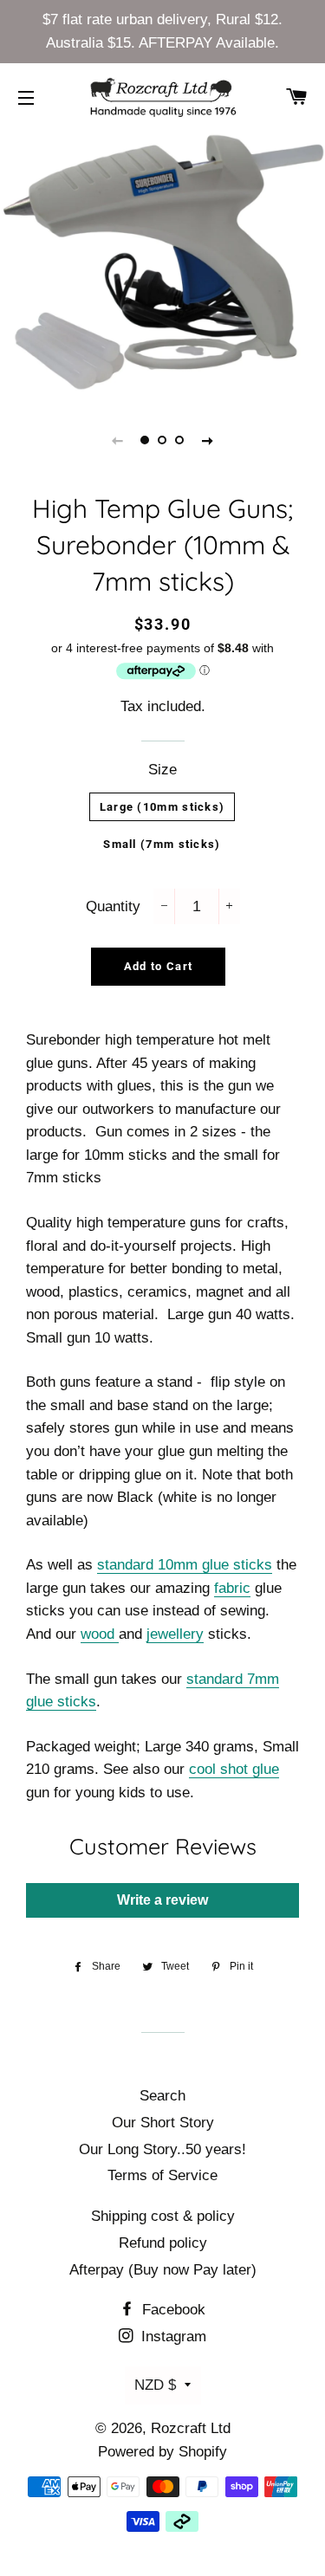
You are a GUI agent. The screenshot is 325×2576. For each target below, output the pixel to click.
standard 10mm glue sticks (185, 1565)
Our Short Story (163, 2123)
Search (162, 2096)
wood (97, 1634)
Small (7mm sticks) (162, 844)
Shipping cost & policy (163, 2216)
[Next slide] (208, 440)
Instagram (172, 2337)
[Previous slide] (118, 440)
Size (162, 770)
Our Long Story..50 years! (162, 2149)
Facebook (172, 2310)
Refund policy (163, 2243)
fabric (232, 1588)
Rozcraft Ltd (191, 2428)
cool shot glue (234, 1769)
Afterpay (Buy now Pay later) (163, 2270)
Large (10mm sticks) (162, 807)
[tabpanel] (162, 264)
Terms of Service (162, 2175)
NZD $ (155, 2385)
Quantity (113, 906)
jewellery (175, 1634)
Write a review (162, 1900)
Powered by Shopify (162, 2452)
